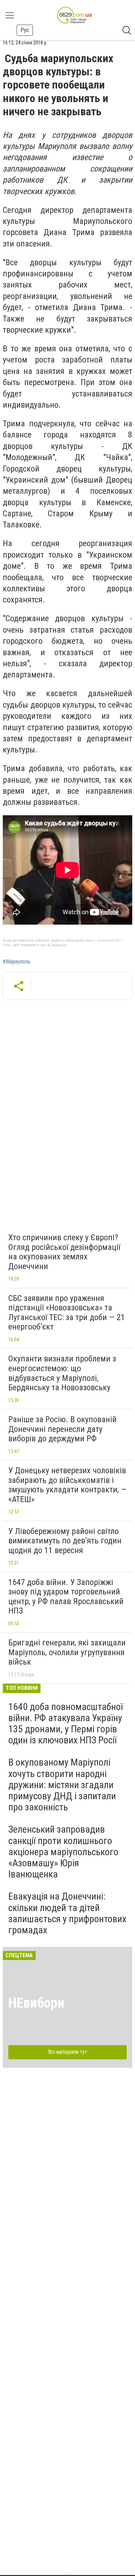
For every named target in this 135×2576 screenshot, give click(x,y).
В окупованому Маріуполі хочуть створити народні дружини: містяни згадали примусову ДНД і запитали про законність (62, 1785)
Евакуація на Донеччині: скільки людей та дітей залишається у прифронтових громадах (67, 1913)
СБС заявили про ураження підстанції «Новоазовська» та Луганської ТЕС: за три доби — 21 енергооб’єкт (67, 1313)
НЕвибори (36, 2003)
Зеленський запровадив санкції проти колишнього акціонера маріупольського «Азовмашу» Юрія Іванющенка (63, 1852)
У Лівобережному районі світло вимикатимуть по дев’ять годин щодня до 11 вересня (65, 1541)
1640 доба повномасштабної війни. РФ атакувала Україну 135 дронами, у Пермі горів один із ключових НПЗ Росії (66, 1724)
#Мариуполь (17, 962)
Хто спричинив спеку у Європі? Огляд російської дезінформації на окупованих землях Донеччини (64, 1252)
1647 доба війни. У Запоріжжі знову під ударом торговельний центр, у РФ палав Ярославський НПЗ (66, 1597)
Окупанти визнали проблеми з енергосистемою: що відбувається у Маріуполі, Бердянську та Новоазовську (62, 1373)
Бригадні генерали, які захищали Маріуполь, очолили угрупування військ (67, 1652)
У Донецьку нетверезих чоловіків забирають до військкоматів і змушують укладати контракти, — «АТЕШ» (67, 1485)
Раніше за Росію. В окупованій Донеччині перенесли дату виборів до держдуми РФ (62, 1429)
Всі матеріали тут (68, 2052)
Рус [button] (25, 30)
